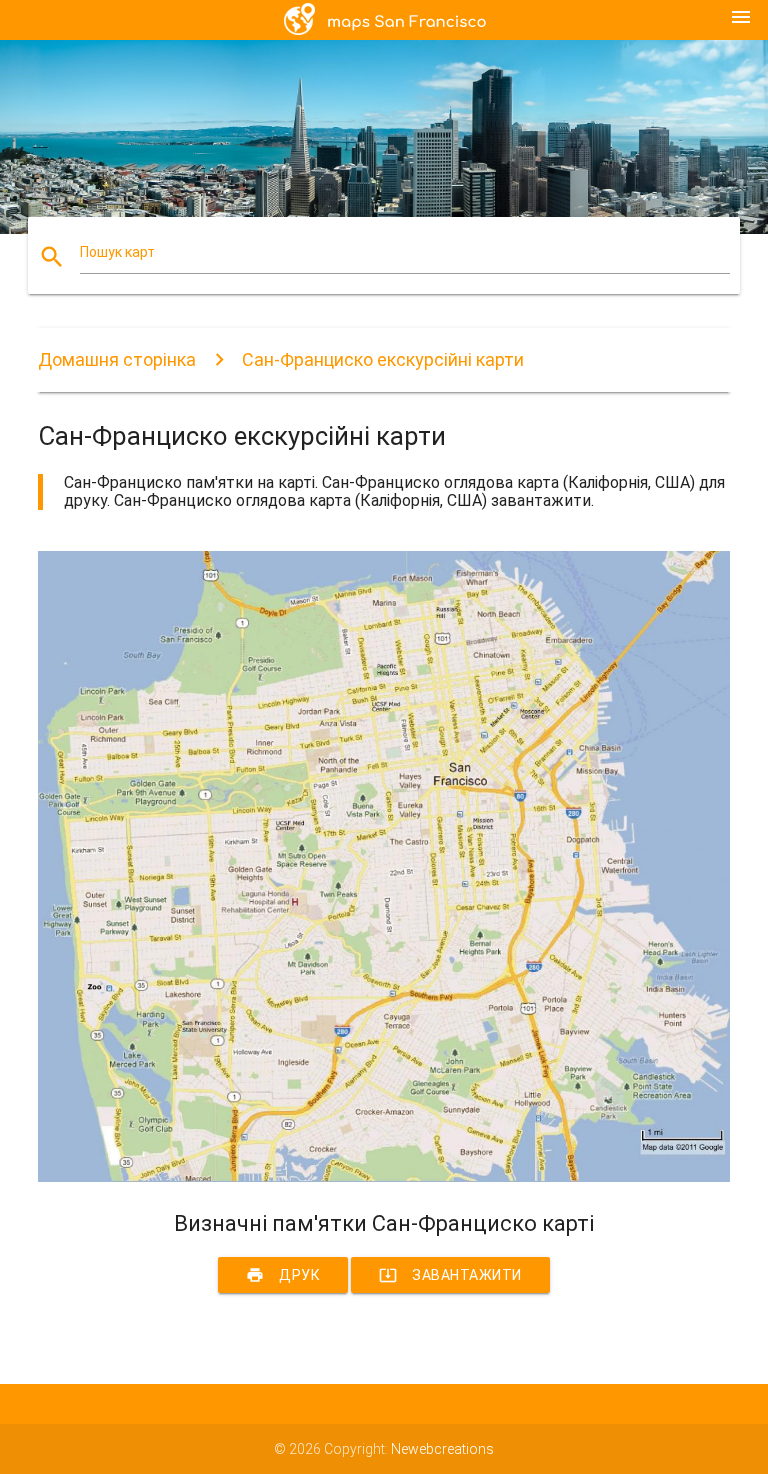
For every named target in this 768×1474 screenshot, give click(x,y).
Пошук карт (117, 252)
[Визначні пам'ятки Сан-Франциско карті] (383, 1177)
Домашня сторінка (117, 359)
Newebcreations (442, 1449)
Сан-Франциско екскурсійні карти (383, 359)
